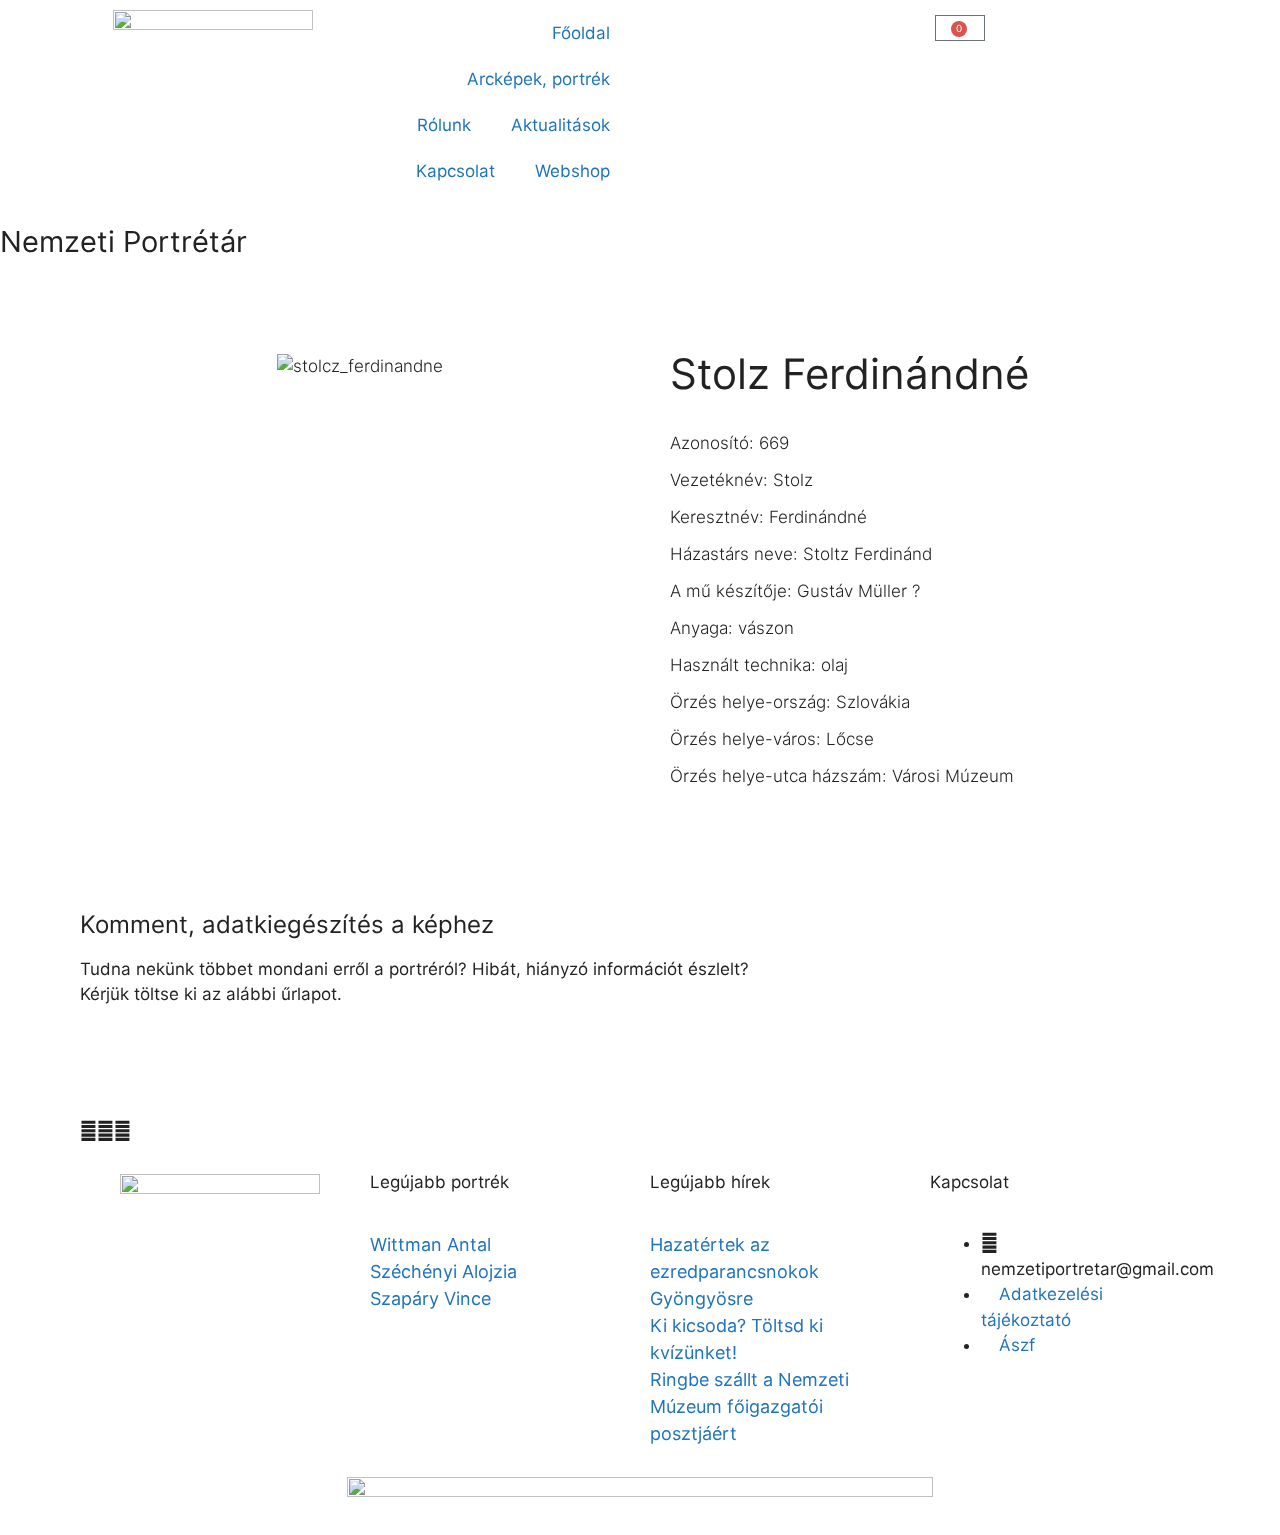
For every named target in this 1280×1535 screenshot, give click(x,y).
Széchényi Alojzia (443, 1271)
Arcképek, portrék (538, 79)
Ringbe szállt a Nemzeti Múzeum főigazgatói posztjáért (749, 1406)
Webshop (572, 171)
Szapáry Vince (430, 1298)
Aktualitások (560, 125)
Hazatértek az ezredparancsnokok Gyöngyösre (734, 1271)
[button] (666, 26)
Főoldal (581, 33)
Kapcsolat (455, 171)
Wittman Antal (433, 1244)
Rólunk (444, 125)
